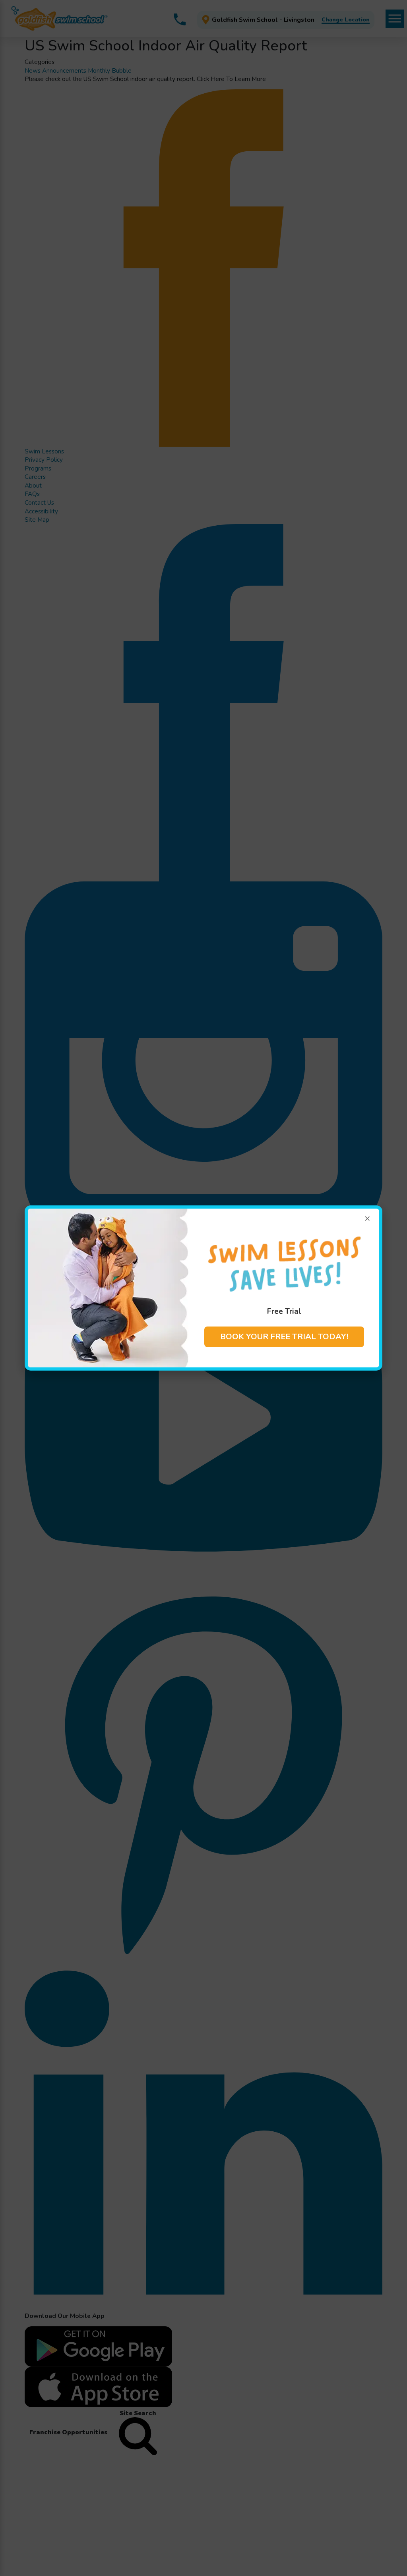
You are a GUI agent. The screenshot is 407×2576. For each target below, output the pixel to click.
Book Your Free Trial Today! (284, 1337)
